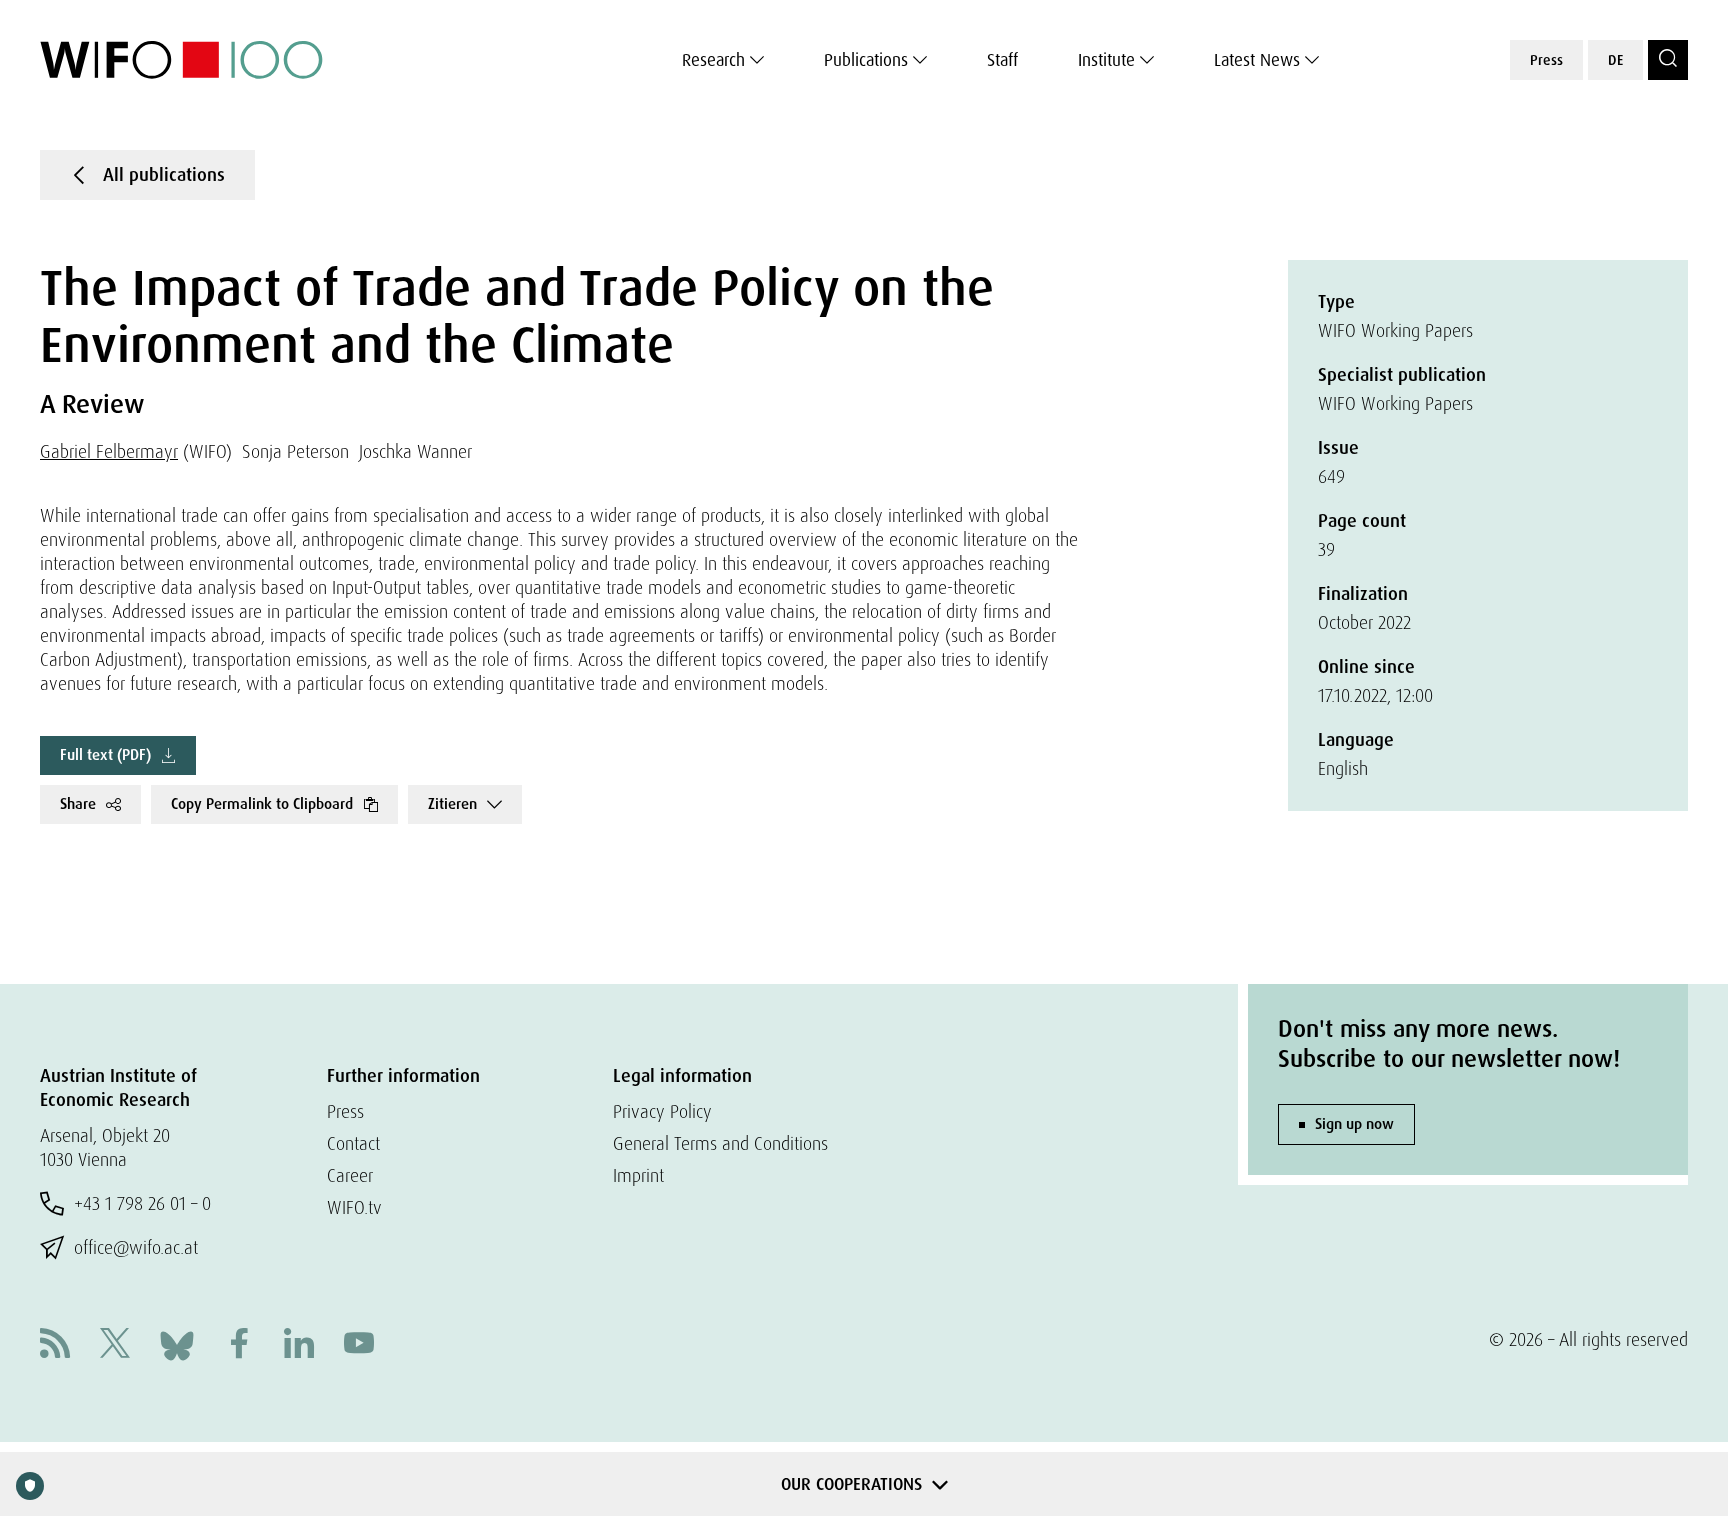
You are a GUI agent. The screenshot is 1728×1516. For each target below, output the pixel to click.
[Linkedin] (299, 1345)
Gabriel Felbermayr (109, 451)
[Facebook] (239, 1345)
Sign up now (1354, 1124)
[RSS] (55, 1345)
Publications (866, 60)
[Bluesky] (177, 1343)
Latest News (1257, 60)
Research (713, 60)
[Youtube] (359, 1345)
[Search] (1668, 60)
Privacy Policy (662, 1111)
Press (1546, 60)
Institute (1106, 60)
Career (350, 1175)
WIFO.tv (354, 1207)
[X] (115, 1345)
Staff (1002, 60)
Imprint (638, 1175)
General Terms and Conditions (720, 1143)
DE (1615, 60)
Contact (353, 1143)
